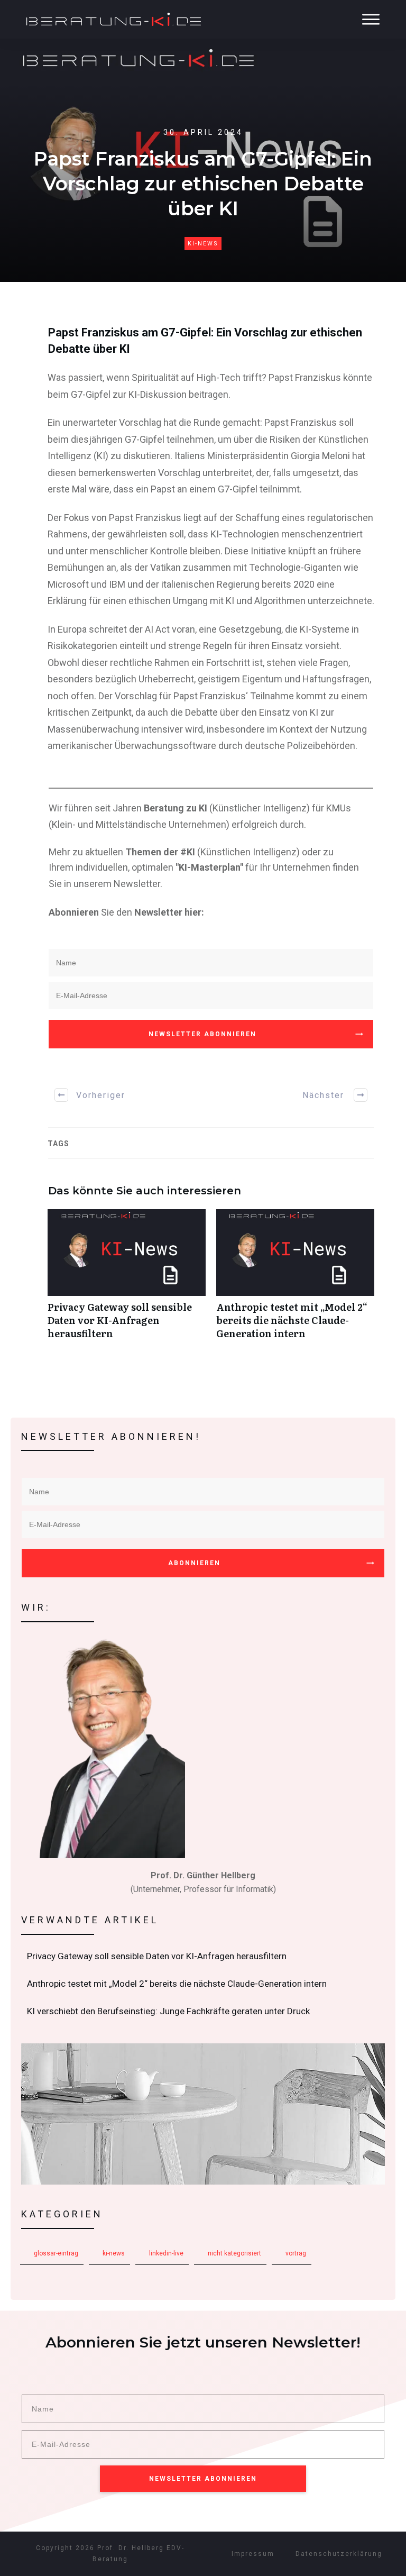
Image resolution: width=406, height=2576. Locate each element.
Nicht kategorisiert (234, 2253)
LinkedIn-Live (166, 2253)
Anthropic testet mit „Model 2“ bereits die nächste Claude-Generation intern (295, 1280)
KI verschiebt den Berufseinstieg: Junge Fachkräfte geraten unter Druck (204, 2012)
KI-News (203, 244)
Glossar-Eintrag (56, 2253)
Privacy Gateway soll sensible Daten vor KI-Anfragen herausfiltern (127, 1280)
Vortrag (296, 2253)
